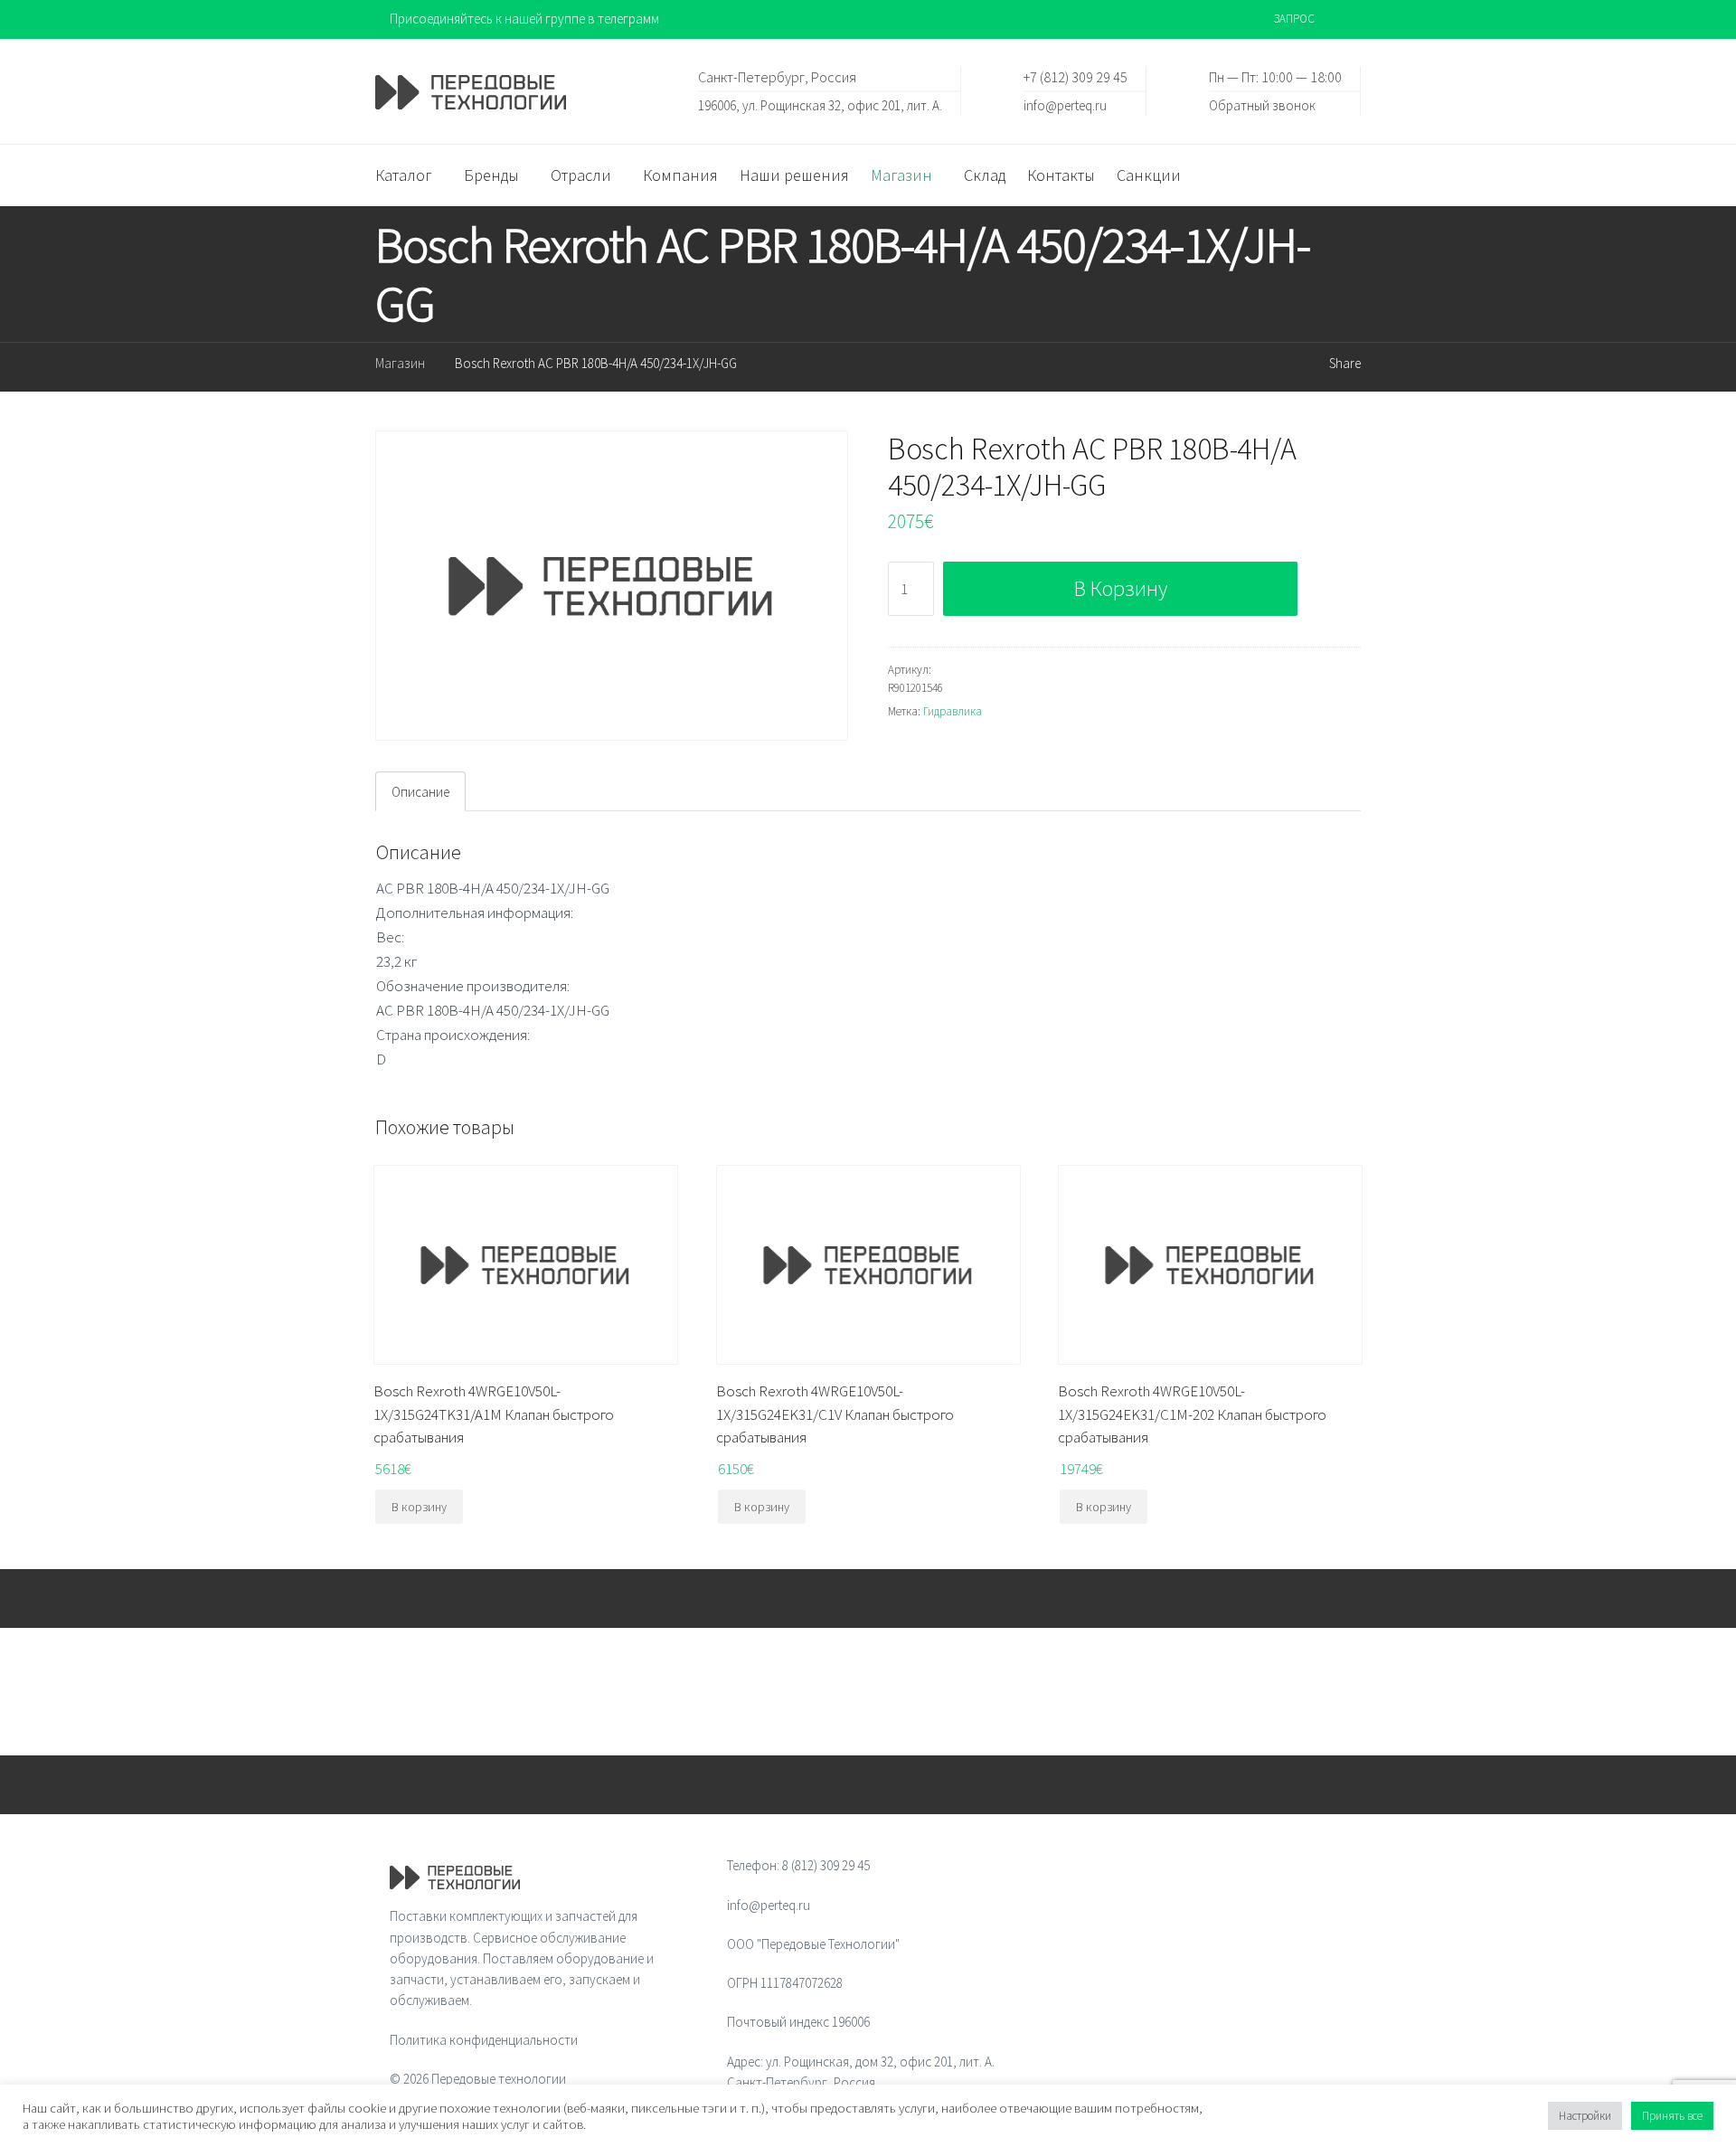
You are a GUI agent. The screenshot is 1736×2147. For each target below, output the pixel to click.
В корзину (1121, 588)
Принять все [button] (1672, 2116)
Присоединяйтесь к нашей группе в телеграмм (524, 19)
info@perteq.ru (1065, 104)
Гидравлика (953, 711)
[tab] (420, 791)
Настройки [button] (1585, 2116)
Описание (420, 792)
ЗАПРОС (1294, 19)
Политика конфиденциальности (484, 2040)
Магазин (400, 363)
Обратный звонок (1262, 104)
